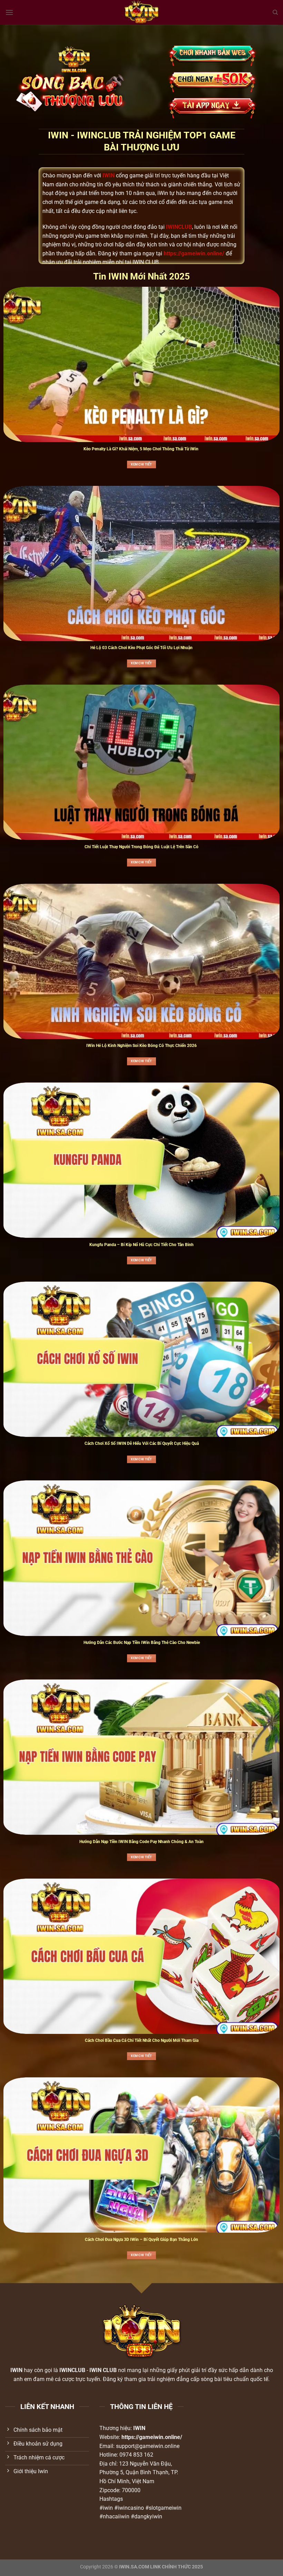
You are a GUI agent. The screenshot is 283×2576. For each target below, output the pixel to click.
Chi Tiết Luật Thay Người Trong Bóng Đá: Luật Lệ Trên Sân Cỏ (141, 847)
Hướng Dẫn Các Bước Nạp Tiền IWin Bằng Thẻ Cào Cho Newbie (142, 1643)
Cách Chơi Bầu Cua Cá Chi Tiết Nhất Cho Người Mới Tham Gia (142, 2040)
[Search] (275, 12)
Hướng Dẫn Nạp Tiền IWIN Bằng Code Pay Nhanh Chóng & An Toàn (141, 1842)
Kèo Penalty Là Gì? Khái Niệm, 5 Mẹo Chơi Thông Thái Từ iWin (141, 449)
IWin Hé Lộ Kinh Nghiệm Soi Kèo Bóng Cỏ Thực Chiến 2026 (141, 1046)
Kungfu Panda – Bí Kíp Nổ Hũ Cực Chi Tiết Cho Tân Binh (141, 1245)
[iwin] (142, 12)
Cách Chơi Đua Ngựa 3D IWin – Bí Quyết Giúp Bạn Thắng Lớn (141, 2240)
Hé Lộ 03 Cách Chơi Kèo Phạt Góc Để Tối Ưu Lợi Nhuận (141, 648)
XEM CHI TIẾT (141, 464)
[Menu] (9, 12)
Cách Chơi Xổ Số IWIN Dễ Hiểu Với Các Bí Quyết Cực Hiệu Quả (142, 1443)
